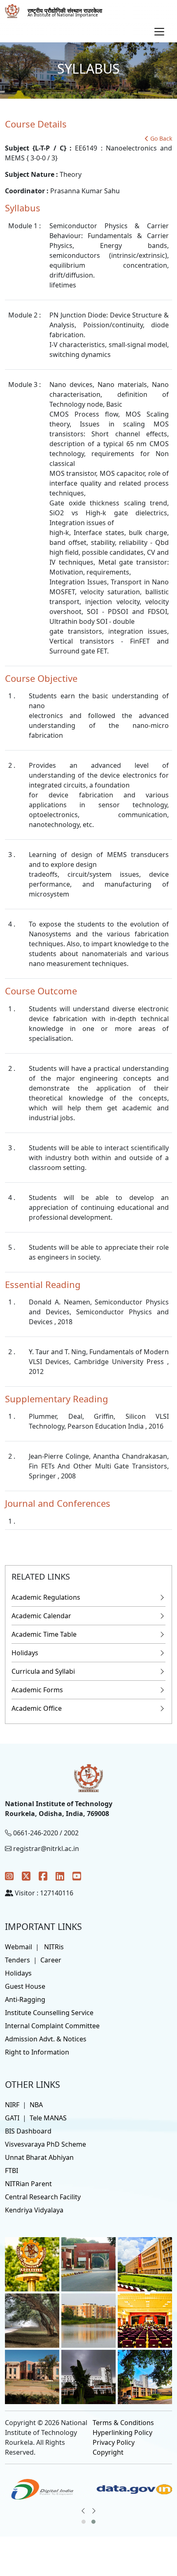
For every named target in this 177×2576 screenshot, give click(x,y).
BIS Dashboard (28, 2131)
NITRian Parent (28, 2184)
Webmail (19, 1947)
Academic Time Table (44, 1634)
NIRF (12, 2105)
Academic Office (37, 1708)
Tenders (17, 1960)
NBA (36, 2105)
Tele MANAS (48, 2118)
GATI (12, 2118)
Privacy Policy (114, 2442)
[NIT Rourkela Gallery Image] (32, 2263)
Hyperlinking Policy (122, 2432)
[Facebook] (43, 1876)
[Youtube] (77, 1876)
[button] (84, 2522)
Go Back (161, 138)
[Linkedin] (60, 1876)
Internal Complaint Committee (52, 2026)
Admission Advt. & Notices (46, 2039)
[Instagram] (9, 1876)
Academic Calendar (41, 1616)
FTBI (12, 2171)
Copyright (108, 2452)
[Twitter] (26, 1876)
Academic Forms (37, 1690)
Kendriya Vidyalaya (34, 2210)
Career (51, 1960)
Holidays (25, 1653)
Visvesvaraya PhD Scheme (45, 2144)
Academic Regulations (46, 1597)
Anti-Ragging (25, 1999)
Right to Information (37, 2052)
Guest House (25, 1986)
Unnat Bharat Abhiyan (39, 2157)
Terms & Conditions (123, 2423)
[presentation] (83, 2511)
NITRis (54, 1947)
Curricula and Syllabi (43, 1671)
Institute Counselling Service (49, 2013)
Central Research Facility (43, 2197)
